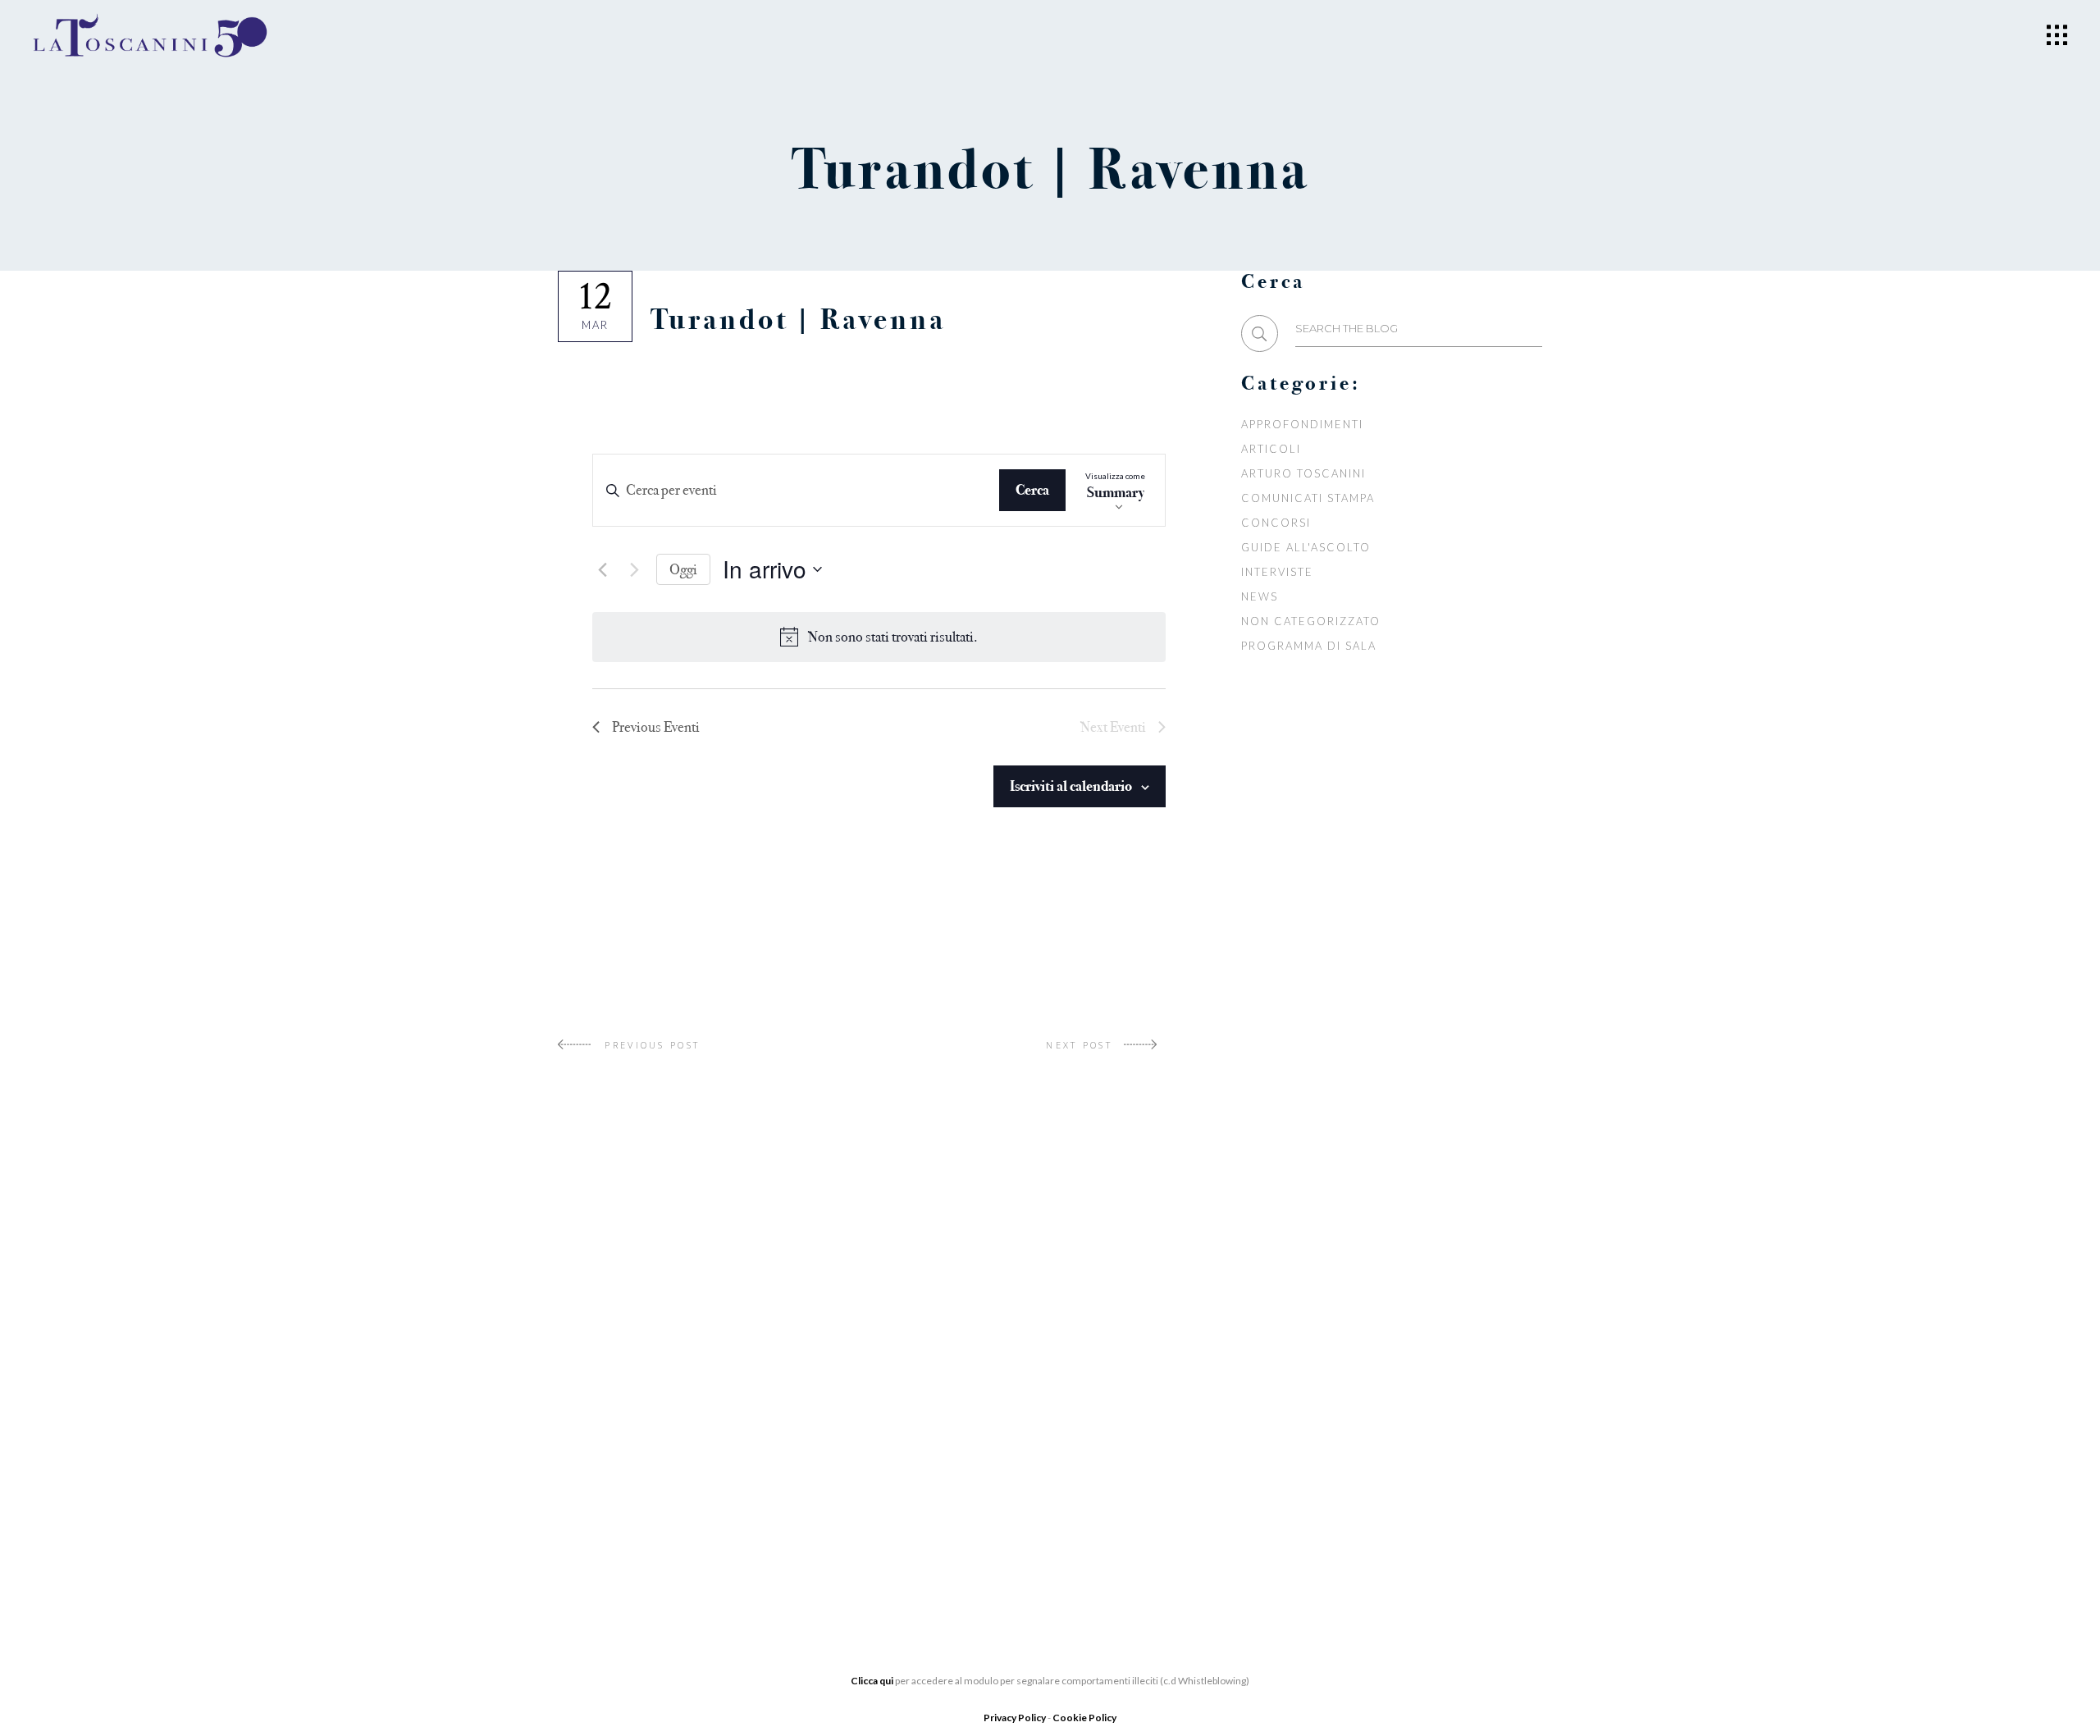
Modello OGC (607, 1520)
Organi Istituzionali (630, 1397)
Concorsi (1276, 523)
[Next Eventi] (634, 569)
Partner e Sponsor (960, 1407)
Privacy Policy (1016, 1718)
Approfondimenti (1302, 424)
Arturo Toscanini (1303, 473)
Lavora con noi (950, 1432)
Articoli (1271, 449)
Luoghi (919, 1481)
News (1260, 596)
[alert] (893, 637)
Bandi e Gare (603, 1496)
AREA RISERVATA (609, 1545)
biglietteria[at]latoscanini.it (1310, 1490)
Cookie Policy (1084, 1718)
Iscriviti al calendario (1071, 786)
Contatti (925, 1505)
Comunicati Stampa (1308, 498)
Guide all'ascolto (1306, 547)
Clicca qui (872, 1681)
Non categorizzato (1310, 621)
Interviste (1277, 572)
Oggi (683, 569)
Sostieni (923, 1456)
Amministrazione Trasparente (662, 1471)
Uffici (579, 1422)
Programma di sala (1308, 646)
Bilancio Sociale (618, 1446)
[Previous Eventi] (602, 569)
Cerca (1032, 490)
